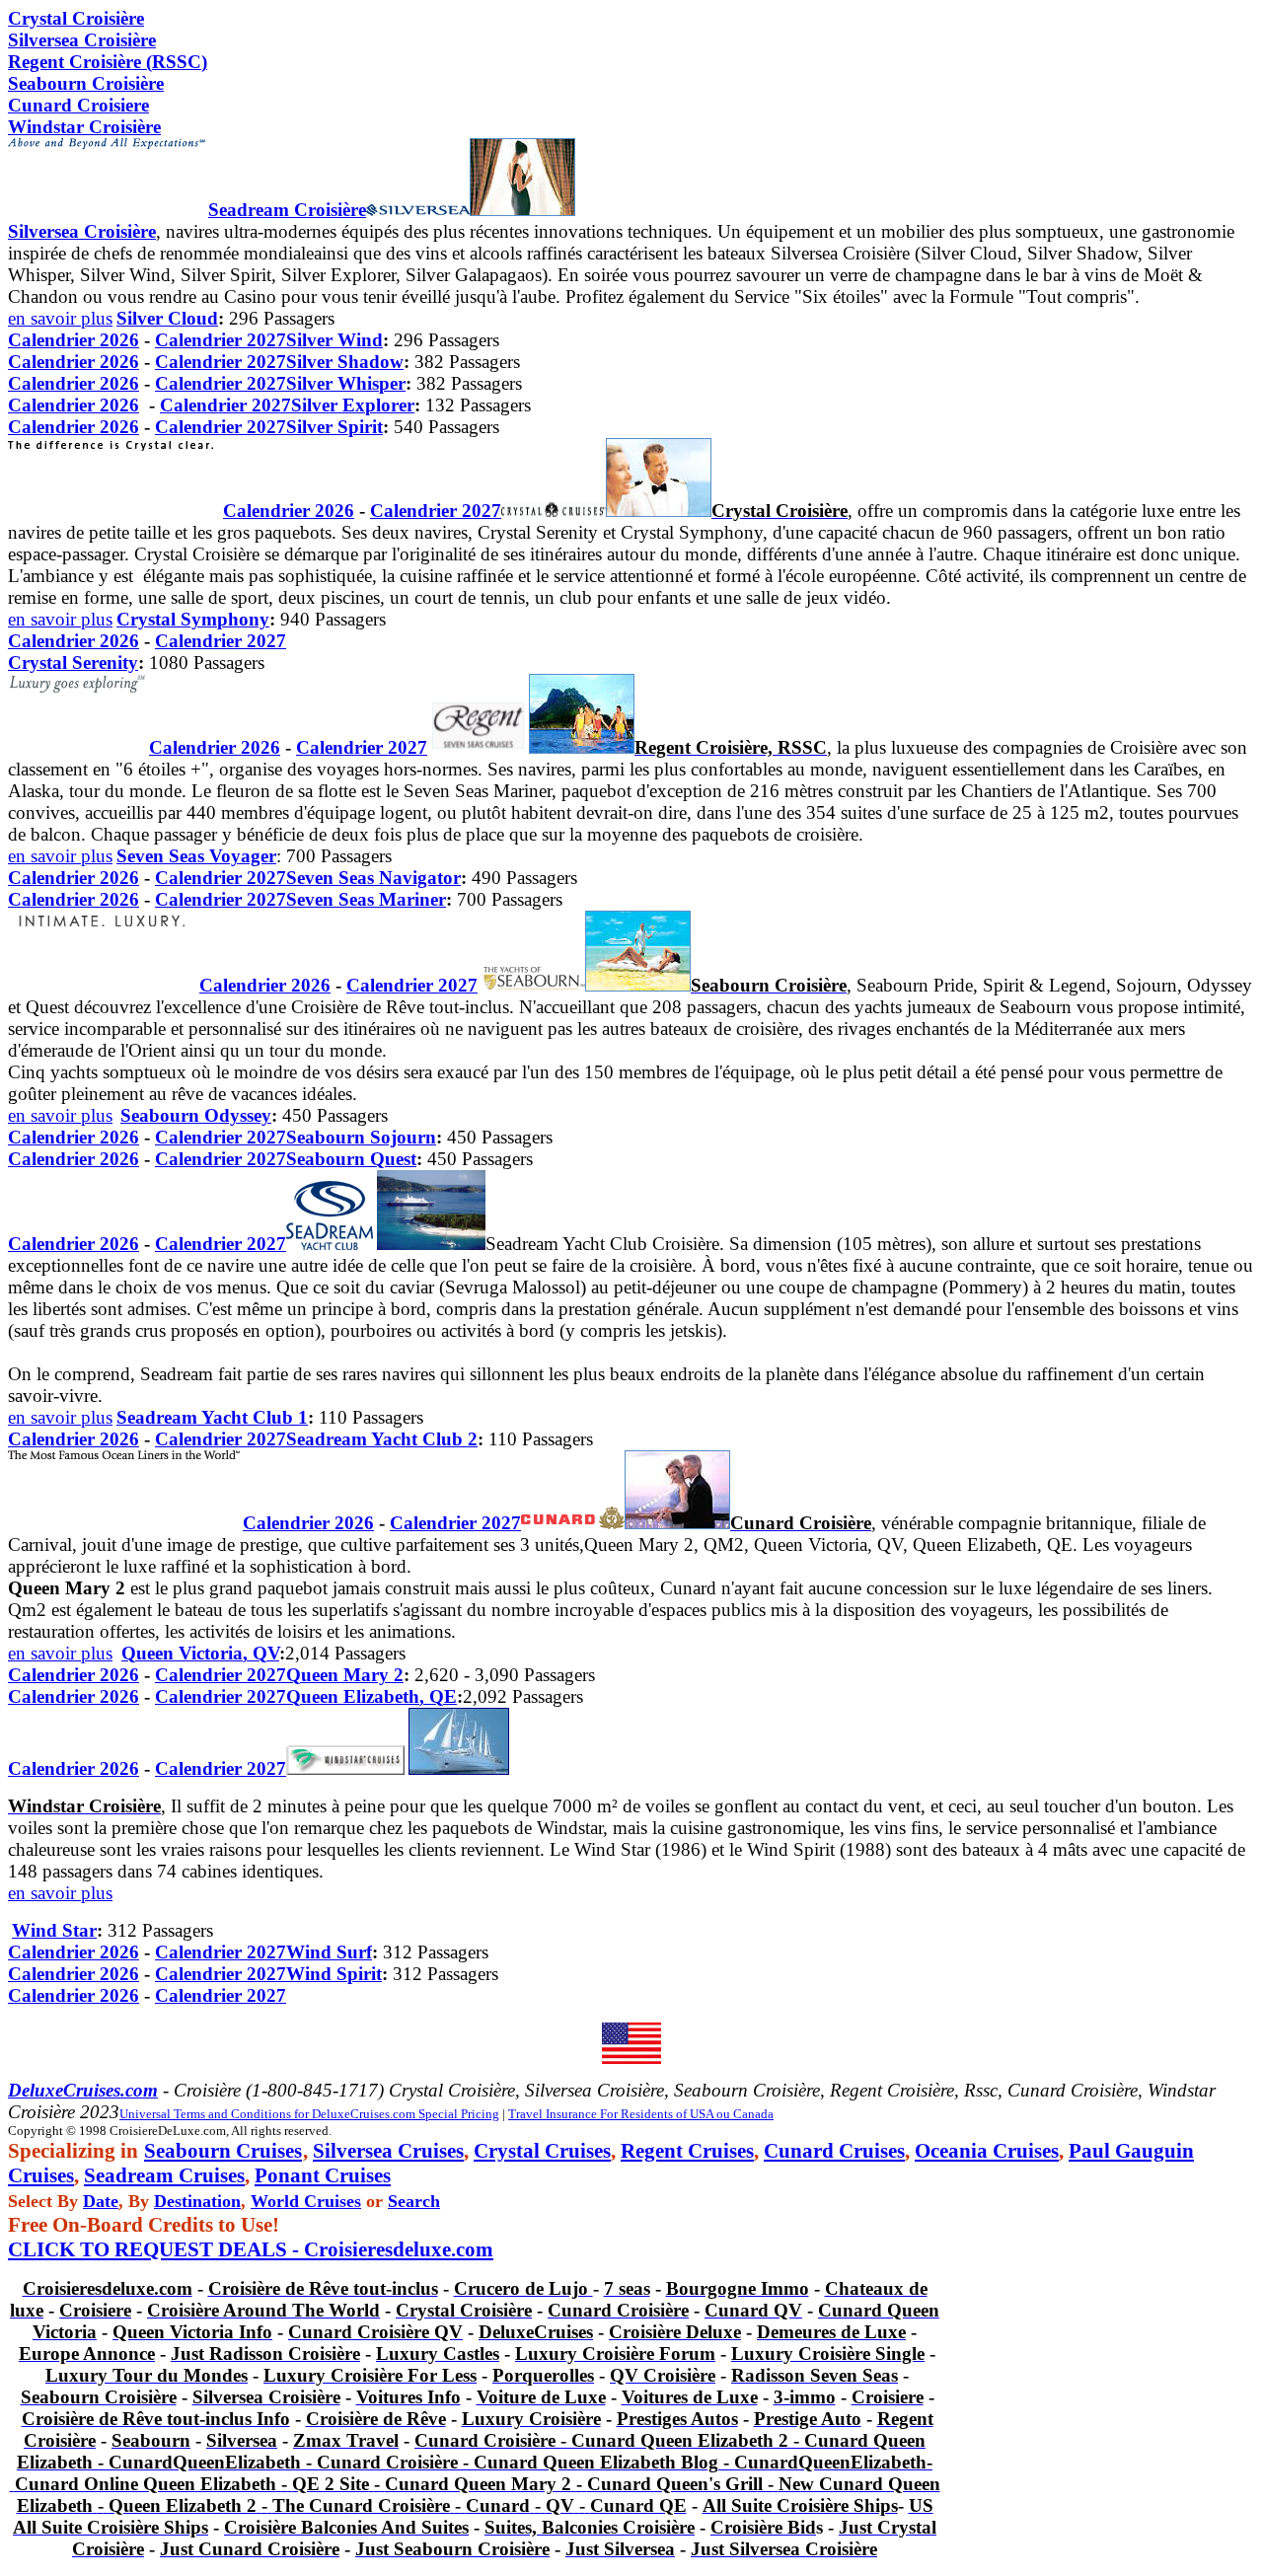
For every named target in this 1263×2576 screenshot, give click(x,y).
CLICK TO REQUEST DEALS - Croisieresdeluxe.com (251, 2249)
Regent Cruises (687, 2151)
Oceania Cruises (987, 2151)
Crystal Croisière (76, 18)
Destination (197, 2201)
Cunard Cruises (834, 2151)
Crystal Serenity (73, 662)
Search (414, 2201)
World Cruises (306, 2201)
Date (101, 2201)
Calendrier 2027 (221, 340)
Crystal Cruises (542, 2151)
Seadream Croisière (287, 210)
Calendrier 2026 (74, 340)
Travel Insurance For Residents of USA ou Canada (641, 2114)
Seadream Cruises (164, 2175)
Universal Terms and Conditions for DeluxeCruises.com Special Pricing (309, 2114)
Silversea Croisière (82, 231)
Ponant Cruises (323, 2175)
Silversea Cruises (388, 2151)
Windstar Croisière (84, 127)
